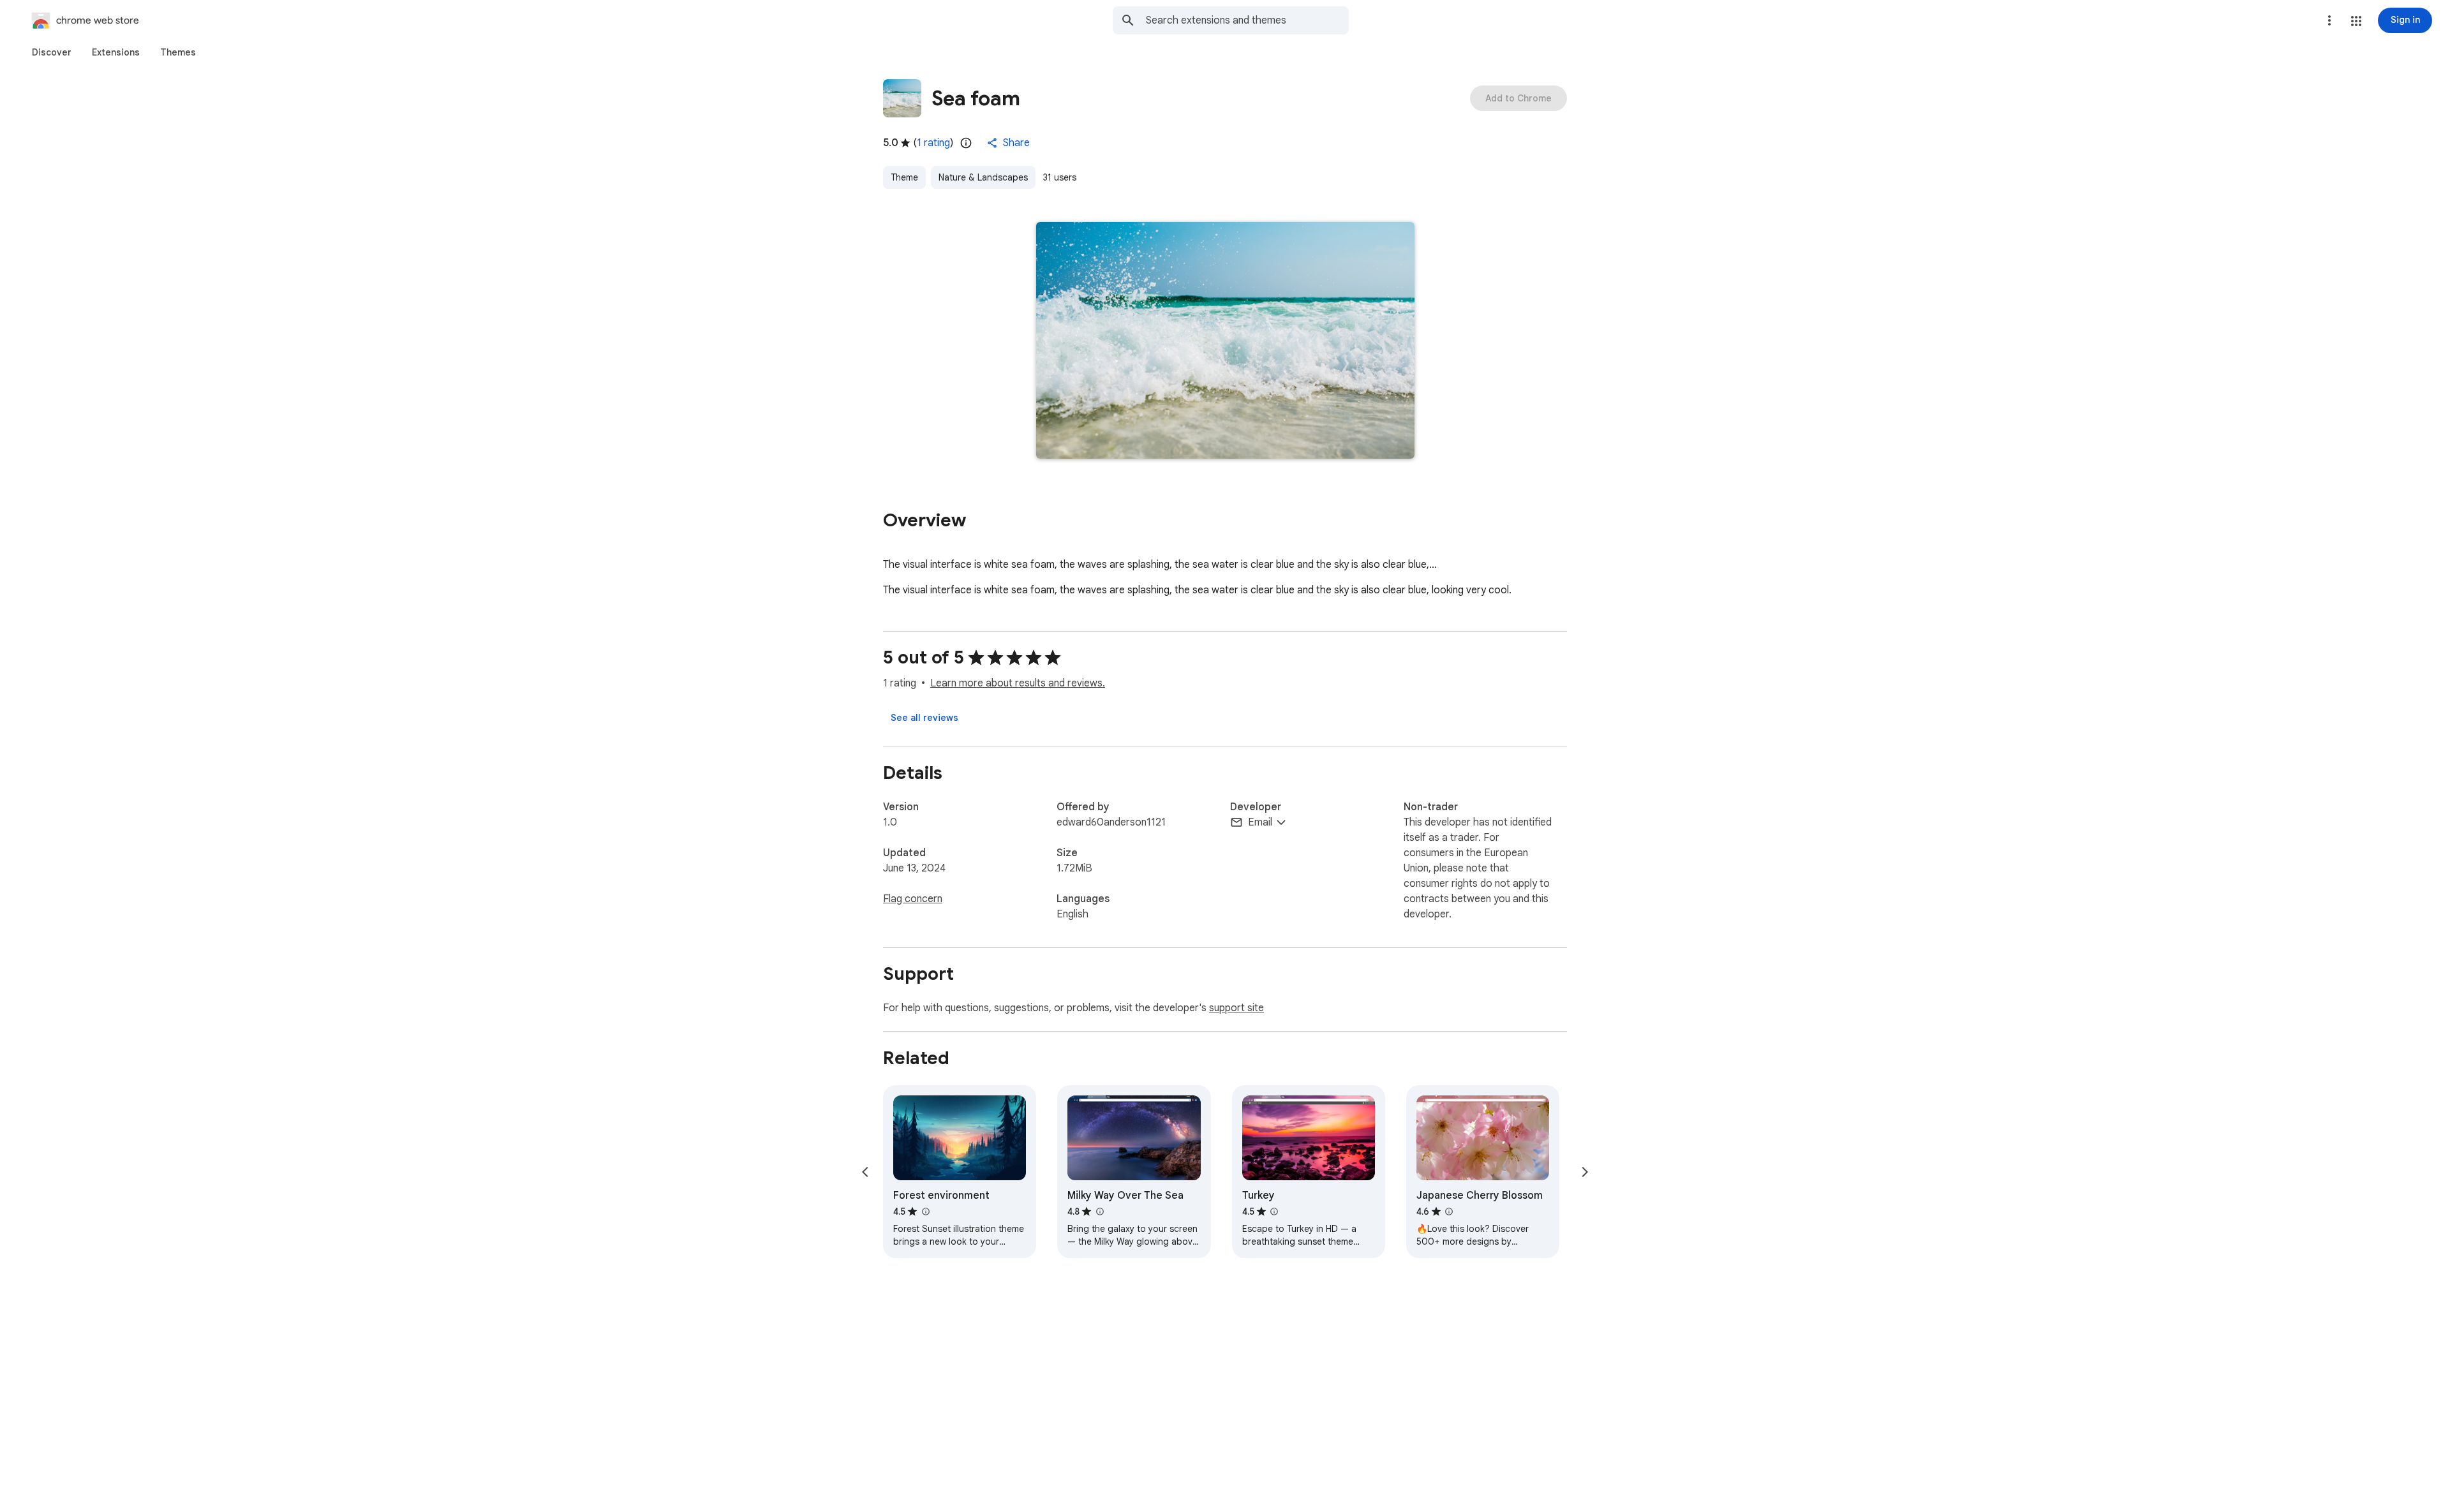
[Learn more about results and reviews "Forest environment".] (925, 1212)
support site (1236, 1008)
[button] (2356, 21)
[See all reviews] (924, 718)
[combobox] (1247, 20)
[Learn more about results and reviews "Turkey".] (1274, 1212)
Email (1260, 822)
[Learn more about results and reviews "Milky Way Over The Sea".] (1099, 1212)
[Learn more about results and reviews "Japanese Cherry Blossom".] (1449, 1212)
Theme (904, 177)
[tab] (52, 52)
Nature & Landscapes (983, 177)
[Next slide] (1585, 1172)
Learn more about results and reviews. (1018, 683)
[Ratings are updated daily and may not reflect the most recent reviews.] (966, 143)
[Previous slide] (865, 1172)
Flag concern (913, 899)
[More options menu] (2329, 20)
